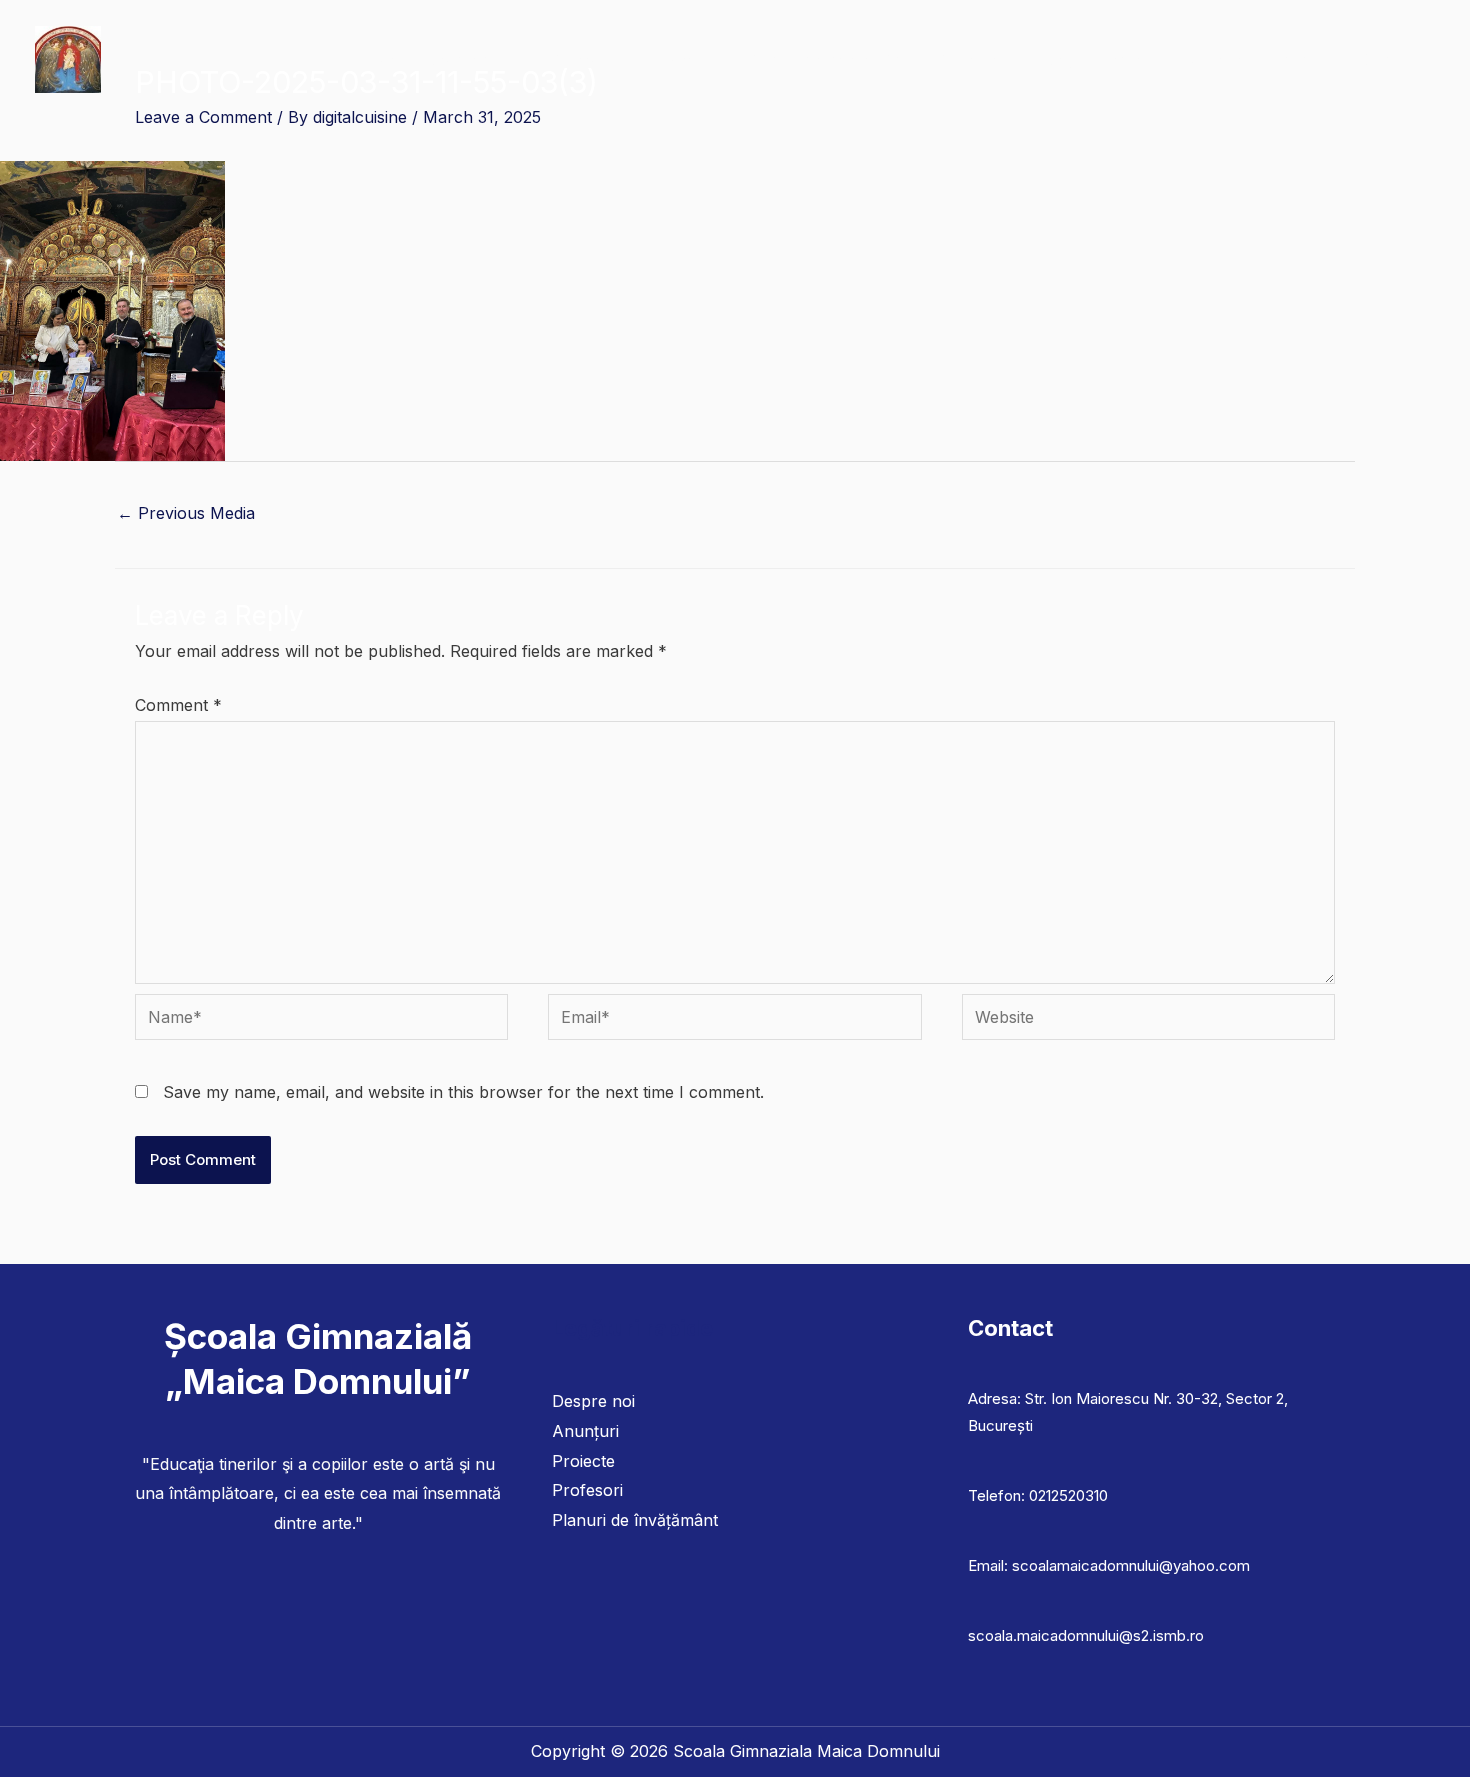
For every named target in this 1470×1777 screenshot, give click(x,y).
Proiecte (583, 1461)
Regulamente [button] (1093, 59)
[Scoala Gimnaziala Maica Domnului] (68, 58)
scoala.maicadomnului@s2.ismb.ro (1086, 1635)
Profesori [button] (584, 59)
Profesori (587, 1490)
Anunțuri (1302, 59)
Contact (1391, 59)
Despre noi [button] (464, 59)
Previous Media (186, 513)
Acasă (373, 59)
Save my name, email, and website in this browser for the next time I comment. (463, 1092)
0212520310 (1068, 1495)
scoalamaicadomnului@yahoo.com (1131, 1565)
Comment (178, 705)
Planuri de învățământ (827, 59)
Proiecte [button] (967, 59)
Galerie (1215, 59)
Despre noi (593, 1401)
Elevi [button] (682, 59)
